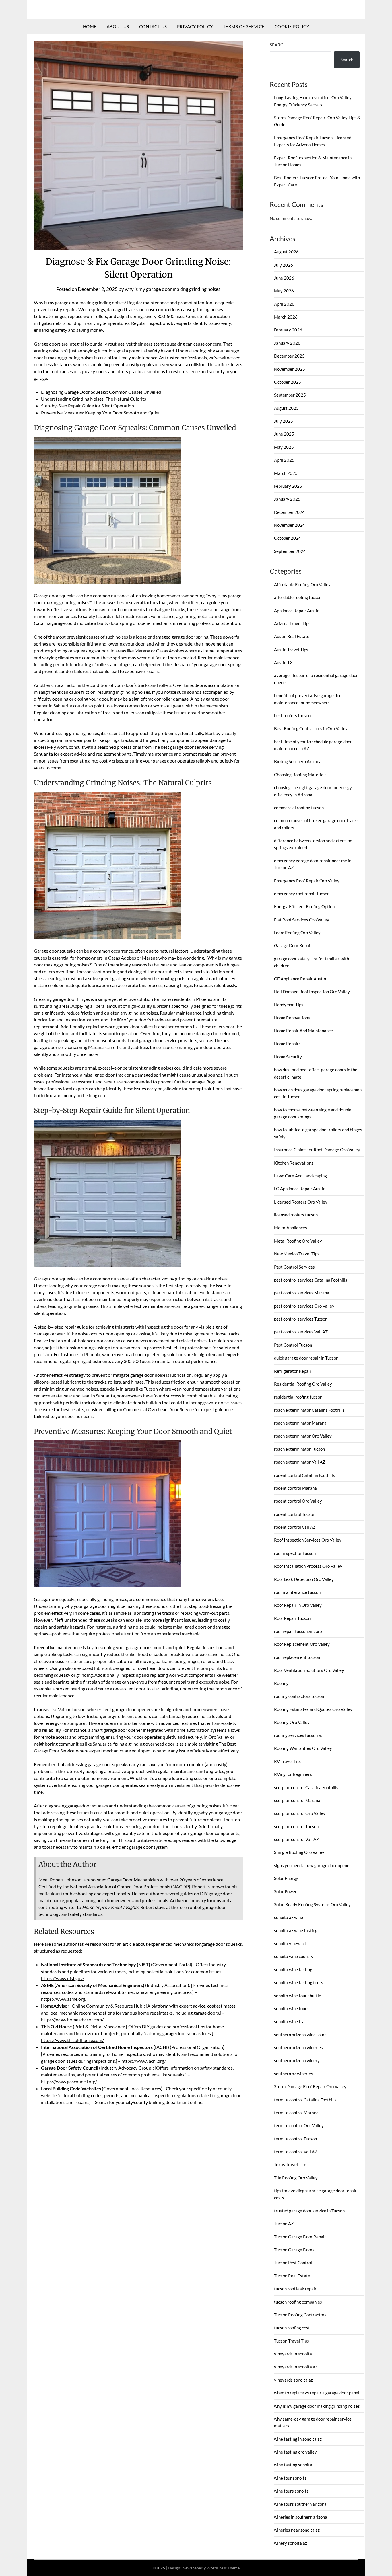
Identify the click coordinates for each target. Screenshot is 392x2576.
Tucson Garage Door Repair (300, 2237)
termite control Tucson (295, 2139)
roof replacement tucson (297, 1657)
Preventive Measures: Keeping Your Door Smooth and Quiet (100, 413)
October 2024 (288, 538)
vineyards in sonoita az (296, 2367)
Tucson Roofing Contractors (300, 2315)
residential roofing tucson (298, 1397)
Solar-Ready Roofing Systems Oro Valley (312, 1904)
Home (90, 26)
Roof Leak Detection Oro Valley (304, 1579)
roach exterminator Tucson (299, 1449)
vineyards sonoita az (293, 2380)
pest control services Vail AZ (301, 1332)
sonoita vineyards (291, 1943)
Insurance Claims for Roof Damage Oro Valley (317, 1150)
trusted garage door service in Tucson (309, 2211)
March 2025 (286, 473)
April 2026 (284, 304)
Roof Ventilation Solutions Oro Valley (309, 1670)
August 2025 (286, 408)
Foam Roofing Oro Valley (297, 933)
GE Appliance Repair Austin (300, 979)
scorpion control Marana (297, 1800)
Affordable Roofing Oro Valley (302, 584)
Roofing (281, 1683)
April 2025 (284, 460)
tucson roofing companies (298, 2302)
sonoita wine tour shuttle (298, 1996)
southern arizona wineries (298, 2047)
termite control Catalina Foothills (305, 2100)
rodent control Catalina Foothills (304, 1475)
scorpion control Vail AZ (296, 1839)
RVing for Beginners (293, 1774)
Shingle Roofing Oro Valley (299, 1852)
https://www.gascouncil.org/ (69, 2081)
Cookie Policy (292, 26)
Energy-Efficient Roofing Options (305, 906)
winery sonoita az (291, 2543)
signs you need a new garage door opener (313, 1865)
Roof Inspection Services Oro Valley (308, 1540)
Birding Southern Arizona (298, 761)
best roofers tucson (292, 715)
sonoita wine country (294, 1956)
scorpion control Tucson (296, 1826)
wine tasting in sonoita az (298, 2439)
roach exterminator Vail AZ (300, 1462)
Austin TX (283, 662)
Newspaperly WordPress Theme (211, 2568)
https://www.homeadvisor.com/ (72, 2020)
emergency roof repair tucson (302, 894)
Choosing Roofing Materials (300, 775)
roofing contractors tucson (299, 1696)
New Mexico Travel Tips (297, 1254)
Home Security (288, 1057)
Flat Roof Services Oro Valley (302, 920)
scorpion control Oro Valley (300, 1813)
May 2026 (284, 291)
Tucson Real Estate (292, 2276)
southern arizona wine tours (300, 2035)
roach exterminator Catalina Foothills (309, 1410)
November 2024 (290, 525)
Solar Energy (286, 1878)
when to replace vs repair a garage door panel (317, 2393)
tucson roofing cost (292, 2328)
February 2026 (288, 330)
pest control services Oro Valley (304, 1306)
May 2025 (284, 447)
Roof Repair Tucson (292, 1618)
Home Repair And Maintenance (303, 1031)
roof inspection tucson (295, 1553)
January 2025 (287, 499)
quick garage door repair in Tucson (306, 1358)
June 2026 (284, 278)
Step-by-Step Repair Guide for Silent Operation (88, 406)
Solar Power (285, 1891)
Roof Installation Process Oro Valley (308, 1566)
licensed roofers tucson (296, 1215)
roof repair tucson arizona (298, 1631)
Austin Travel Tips (291, 650)
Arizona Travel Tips (292, 623)
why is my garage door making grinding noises (173, 289)
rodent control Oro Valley (298, 1501)
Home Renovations (292, 1018)
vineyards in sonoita (293, 2354)
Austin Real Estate (292, 636)
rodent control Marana (295, 1488)
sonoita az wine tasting (296, 1930)
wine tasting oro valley (295, 2452)
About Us (118, 26)
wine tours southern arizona (300, 2504)
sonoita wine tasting (293, 1969)
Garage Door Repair (293, 945)
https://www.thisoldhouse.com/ (72, 2040)
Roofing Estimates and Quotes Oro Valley (313, 1709)
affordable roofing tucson (298, 597)
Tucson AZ (284, 2224)
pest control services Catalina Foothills (311, 1280)
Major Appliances (291, 1228)
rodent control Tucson (295, 1514)
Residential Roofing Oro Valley (303, 1384)
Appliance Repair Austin (297, 611)
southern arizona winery (297, 2060)
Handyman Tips (289, 1005)
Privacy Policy (195, 26)
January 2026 (287, 343)
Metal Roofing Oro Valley (298, 1241)
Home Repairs (287, 1044)
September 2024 (290, 551)
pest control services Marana (302, 1293)
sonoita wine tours (291, 2008)
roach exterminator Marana (300, 1423)
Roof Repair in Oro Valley (298, 1605)
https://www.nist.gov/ (63, 1978)
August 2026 (286, 252)
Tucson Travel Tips (292, 2341)
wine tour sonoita (290, 2478)
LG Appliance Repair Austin (300, 1189)
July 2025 (284, 421)
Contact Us (153, 26)
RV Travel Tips (288, 1761)
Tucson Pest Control (293, 2263)
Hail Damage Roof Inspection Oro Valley (312, 992)
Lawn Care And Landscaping (300, 1176)
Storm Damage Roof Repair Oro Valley (310, 2086)
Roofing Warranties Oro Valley (303, 1748)
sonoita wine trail (290, 2021)
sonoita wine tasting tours (299, 1982)
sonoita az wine (289, 1917)
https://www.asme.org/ (64, 1999)
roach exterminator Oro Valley (303, 1436)
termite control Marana (296, 2113)
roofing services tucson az (298, 1735)
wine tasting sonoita (293, 2465)
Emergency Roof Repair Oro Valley (307, 881)
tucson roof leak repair (295, 2289)
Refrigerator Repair (293, 1371)
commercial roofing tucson (299, 808)
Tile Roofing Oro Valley (296, 2178)
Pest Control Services (294, 1267)
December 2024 (289, 512)
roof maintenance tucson (297, 1592)
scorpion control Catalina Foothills (306, 1787)
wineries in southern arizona (301, 2517)
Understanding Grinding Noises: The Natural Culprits (94, 399)
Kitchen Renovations (294, 1163)
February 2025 (288, 486)
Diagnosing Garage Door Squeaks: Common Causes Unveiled (101, 392)
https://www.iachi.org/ (144, 2061)
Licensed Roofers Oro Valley (301, 1202)
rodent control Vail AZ (295, 1527)
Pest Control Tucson (293, 1345)
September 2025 (290, 395)
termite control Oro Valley (299, 2125)
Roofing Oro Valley (292, 1722)
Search (278, 45)
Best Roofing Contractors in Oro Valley (311, 728)
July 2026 (284, 265)
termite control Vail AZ (296, 2152)
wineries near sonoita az (297, 2530)
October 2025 (288, 382)
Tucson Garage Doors (294, 2250)
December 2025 (289, 356)
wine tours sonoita (291, 2491)
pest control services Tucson (301, 1319)
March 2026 (286, 317)
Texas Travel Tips (290, 2164)
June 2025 (284, 434)
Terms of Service (244, 26)
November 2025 (290, 369)
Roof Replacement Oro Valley (302, 1644)
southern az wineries (294, 2074)
